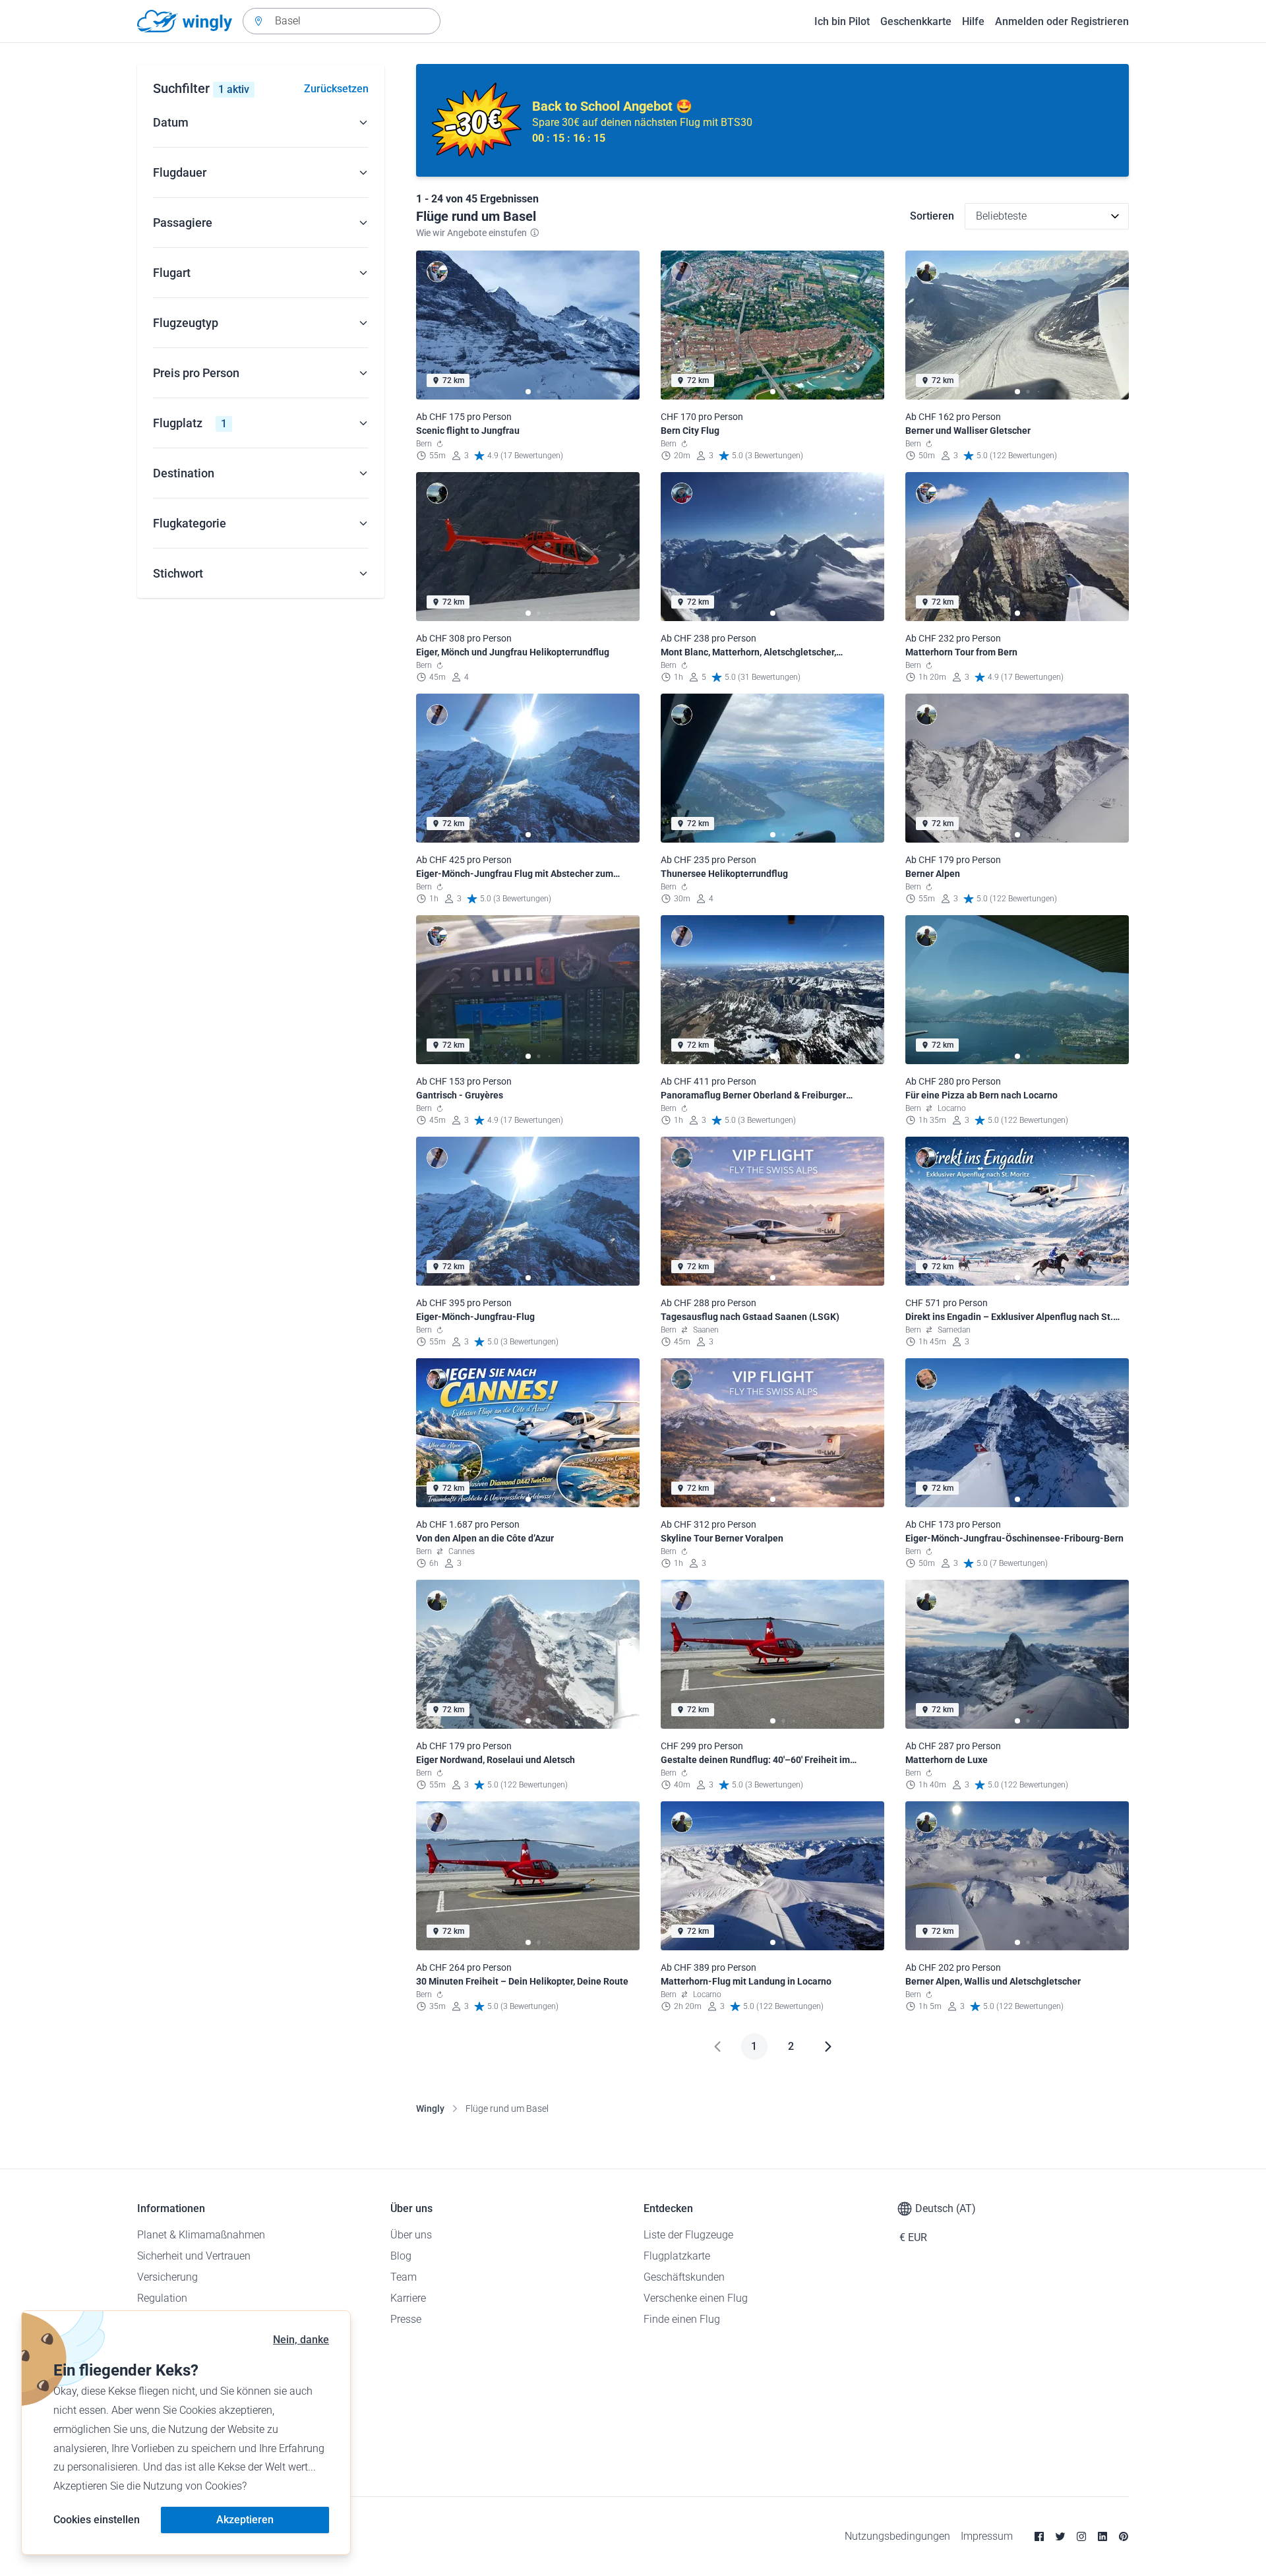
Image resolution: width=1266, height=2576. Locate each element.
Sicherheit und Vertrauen (194, 2256)
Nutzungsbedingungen (897, 2536)
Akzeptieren (245, 2520)
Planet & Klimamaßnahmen (201, 2235)
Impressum (987, 2536)
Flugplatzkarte (677, 2256)
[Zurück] (717, 2047)
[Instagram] (1081, 2536)
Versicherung (167, 2277)
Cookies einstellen (97, 2520)
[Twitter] (1060, 2536)
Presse (406, 2319)
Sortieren (932, 216)
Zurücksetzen (336, 89)
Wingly (430, 2109)
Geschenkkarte (916, 21)
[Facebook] (1039, 2536)
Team (404, 2277)
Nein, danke (301, 2340)
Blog (401, 2256)
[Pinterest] (1124, 2536)
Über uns (411, 2235)
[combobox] (342, 21)
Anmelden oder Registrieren (1062, 21)
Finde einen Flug (682, 2319)
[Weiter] (828, 2047)
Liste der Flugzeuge (688, 2235)
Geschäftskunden (684, 2277)
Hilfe (973, 21)
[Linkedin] (1102, 2536)
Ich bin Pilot (842, 21)
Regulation (162, 2298)
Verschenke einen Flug (696, 2298)
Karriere (408, 2298)
